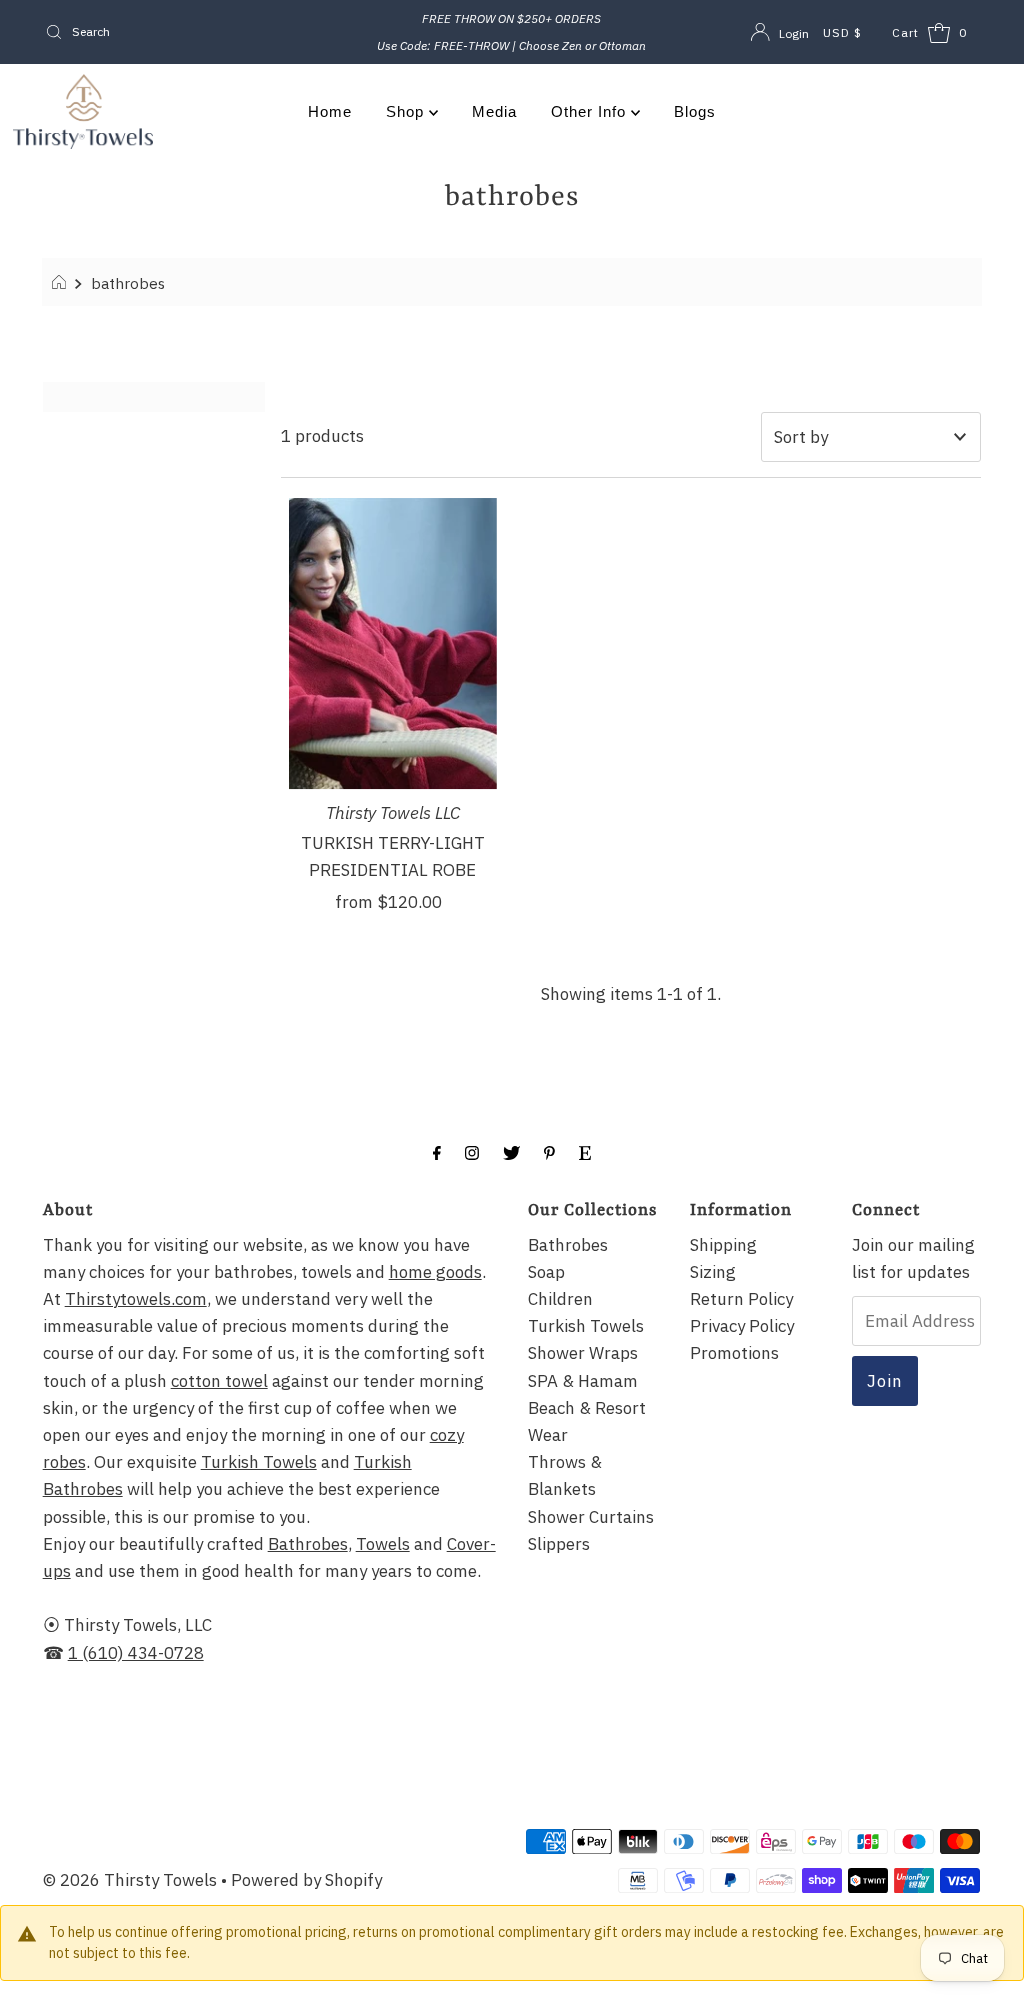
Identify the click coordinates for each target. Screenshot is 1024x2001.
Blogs (695, 111)
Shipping (723, 1245)
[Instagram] (472, 1151)
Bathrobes (308, 1544)
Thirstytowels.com (136, 1299)
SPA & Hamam (583, 1381)
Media (494, 111)
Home (330, 111)
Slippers (559, 1544)
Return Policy (741, 1299)
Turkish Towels (259, 1462)
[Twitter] (511, 1151)
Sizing (713, 1272)
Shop (407, 111)
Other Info (591, 111)
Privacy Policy (742, 1326)
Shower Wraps (583, 1353)
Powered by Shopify (306, 1880)
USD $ (842, 32)
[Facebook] (437, 1151)
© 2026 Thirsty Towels (130, 1880)
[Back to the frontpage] (61, 283)
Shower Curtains (591, 1517)
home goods (435, 1272)
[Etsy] (585, 1151)
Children (560, 1299)
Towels (383, 1544)
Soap (546, 1272)
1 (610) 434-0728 (136, 1653)
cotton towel (219, 1381)
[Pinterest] (549, 1151)
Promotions (734, 1353)
